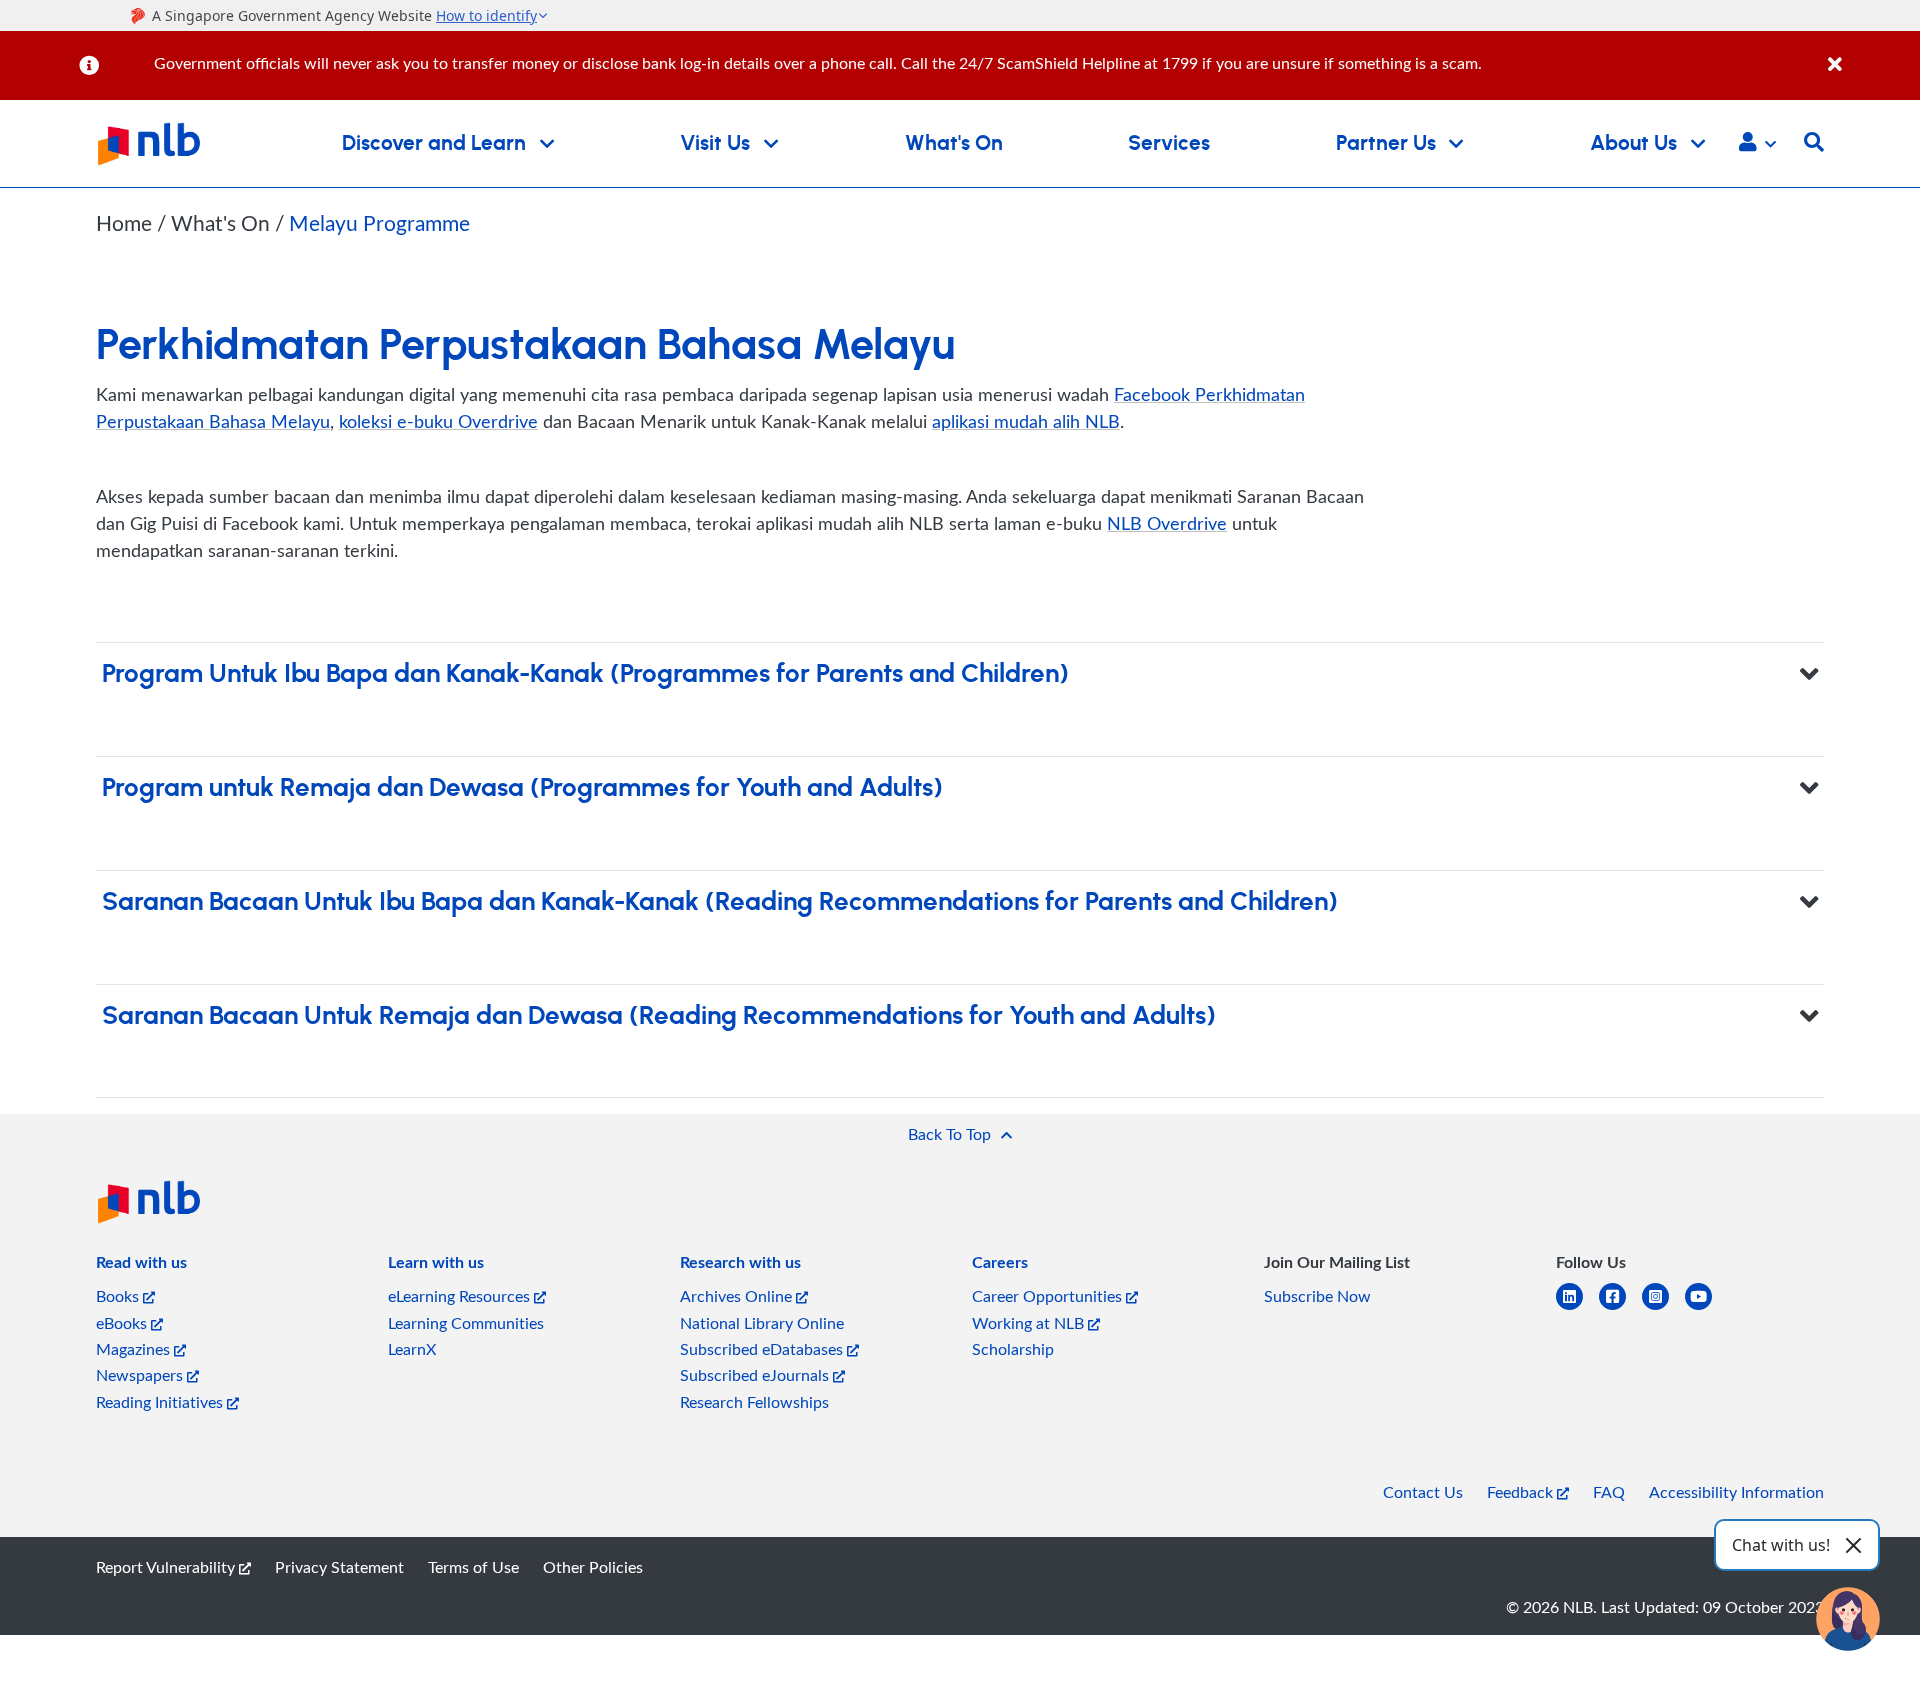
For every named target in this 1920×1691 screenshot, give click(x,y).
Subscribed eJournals (756, 1375)
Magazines (135, 1349)
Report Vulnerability (167, 1567)
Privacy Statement (339, 1567)
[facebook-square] (1620, 1308)
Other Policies (593, 1567)
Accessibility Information (1736, 1492)
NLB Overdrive (1167, 523)
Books (119, 1296)
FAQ (1609, 1492)
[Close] (1870, 53)
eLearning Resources (461, 1296)
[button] (1757, 144)
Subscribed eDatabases (763, 1349)
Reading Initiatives (161, 1402)
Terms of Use (473, 1567)
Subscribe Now (1317, 1296)
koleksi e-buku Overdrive (438, 421)
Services (1169, 143)
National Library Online (762, 1323)
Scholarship (1013, 1349)
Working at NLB (1030, 1323)
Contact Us (1423, 1492)
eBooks (123, 1323)
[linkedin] (1577, 1308)
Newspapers (141, 1375)
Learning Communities (466, 1323)
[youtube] (1706, 1308)
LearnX (412, 1349)
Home (124, 223)
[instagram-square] (1663, 1308)
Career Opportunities (1049, 1296)
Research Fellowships (754, 1402)
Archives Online (738, 1296)
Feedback (1522, 1492)
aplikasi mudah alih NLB (1026, 421)
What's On (954, 143)
